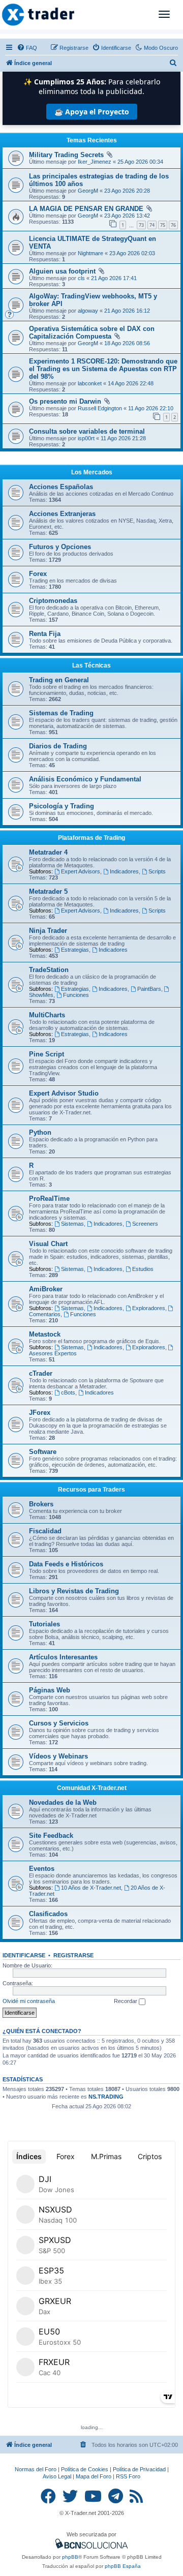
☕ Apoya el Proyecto (92, 112)
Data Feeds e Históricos (66, 1564)
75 (163, 225)
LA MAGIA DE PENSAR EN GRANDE (86, 209)
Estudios (143, 1269)
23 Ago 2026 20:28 (127, 191)
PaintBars (149, 989)
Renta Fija (45, 634)
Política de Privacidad (139, 2469)
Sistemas (72, 1224)
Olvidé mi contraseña (29, 2001)
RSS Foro (128, 2476)
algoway (88, 311)
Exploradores (149, 1308)
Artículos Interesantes (63, 1657)
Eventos (42, 1869)
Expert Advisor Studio (64, 1093)
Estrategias (75, 950)
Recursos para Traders (91, 1490)
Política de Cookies (85, 2469)
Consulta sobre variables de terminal (87, 431)
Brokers (41, 1504)
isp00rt (86, 438)
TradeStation (49, 970)
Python (40, 1132)
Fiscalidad (45, 1531)
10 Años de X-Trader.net (91, 1888)
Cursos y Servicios (59, 1723)
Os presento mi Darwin (65, 401)
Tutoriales (44, 1624)
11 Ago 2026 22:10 (151, 408)
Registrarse (73, 1955)
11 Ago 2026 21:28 (123, 438)
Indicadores (124, 871)
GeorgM (88, 191)
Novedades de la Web (63, 1802)
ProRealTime (49, 1199)
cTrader (41, 1373)
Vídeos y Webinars (58, 1756)
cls (81, 278)
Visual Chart (48, 1244)
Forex (38, 574)
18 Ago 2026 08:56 (127, 343)
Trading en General (59, 680)
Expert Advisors (81, 871)
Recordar (126, 2001)
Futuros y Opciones (60, 547)
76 (173, 225)
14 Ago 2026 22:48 (131, 383)
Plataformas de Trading (91, 838)
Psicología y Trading (62, 806)
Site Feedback (51, 1836)
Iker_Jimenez (95, 162)
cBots (68, 1392)
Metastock (45, 1334)
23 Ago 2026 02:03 (132, 253)
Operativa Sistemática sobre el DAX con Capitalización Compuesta (92, 332)
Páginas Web (50, 1690)
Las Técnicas (91, 665)
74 (152, 225)
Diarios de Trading (58, 746)
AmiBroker (46, 1289)
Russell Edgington (100, 408)
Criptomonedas (53, 601)
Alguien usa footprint (62, 271)
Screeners (145, 1224)
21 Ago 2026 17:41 (114, 278)
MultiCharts (47, 1015)
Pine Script (47, 1054)
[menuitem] (27, 48)
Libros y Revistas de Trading (74, 1591)
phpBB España (123, 2566)
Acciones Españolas (61, 487)
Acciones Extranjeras (62, 514)
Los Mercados (92, 472)
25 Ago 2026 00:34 (140, 162)
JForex (40, 1413)
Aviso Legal (57, 2476)
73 (141, 225)
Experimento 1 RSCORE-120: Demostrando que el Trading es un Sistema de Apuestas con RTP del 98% (103, 369)
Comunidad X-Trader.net (92, 1788)
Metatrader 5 (48, 891)
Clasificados (48, 1914)
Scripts (157, 871)
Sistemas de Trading (61, 713)
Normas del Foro (36, 2469)
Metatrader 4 (48, 852)
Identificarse (24, 1955)
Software (43, 1452)
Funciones (76, 995)
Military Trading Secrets (66, 155)
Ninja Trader (48, 931)
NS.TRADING (106, 2097)
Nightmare (90, 253)
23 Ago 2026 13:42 (127, 216)
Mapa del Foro (94, 2476)
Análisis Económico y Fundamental (85, 779)
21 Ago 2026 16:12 (127, 311)
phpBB (70, 2557)
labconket (90, 383)
